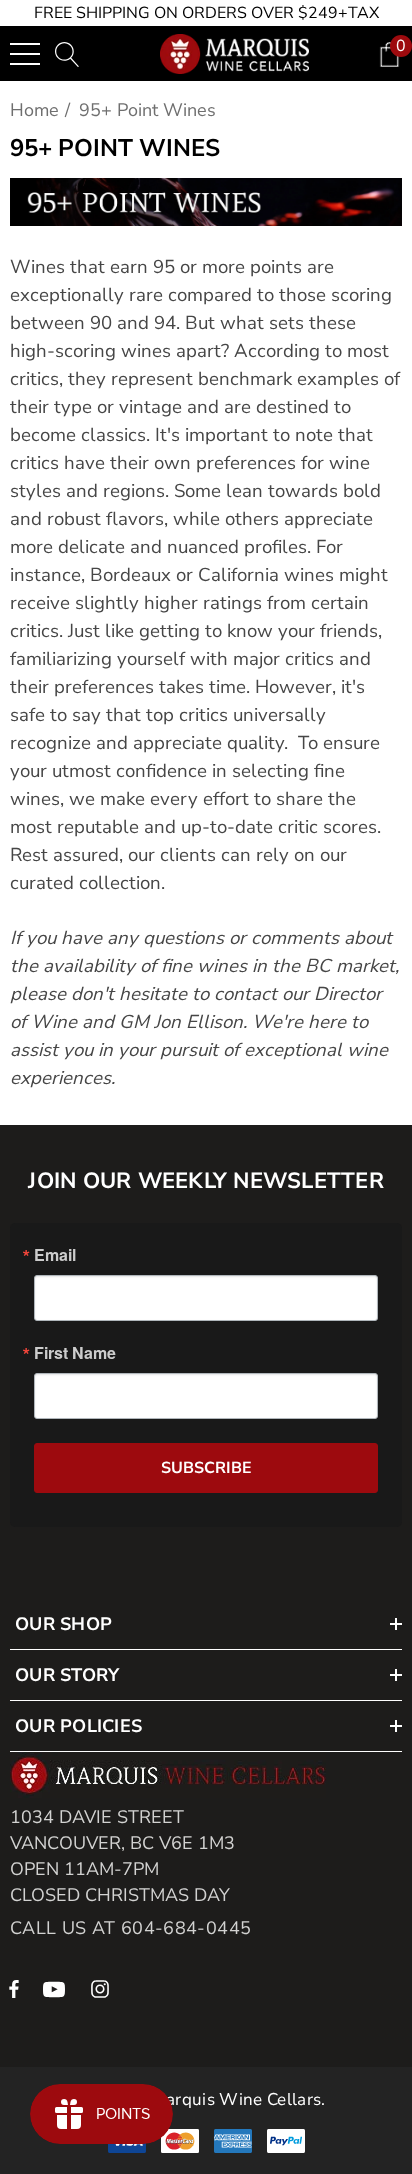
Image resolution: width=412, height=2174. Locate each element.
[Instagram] (103, 1988)
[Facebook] (14, 1988)
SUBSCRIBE (206, 1468)
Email (55, 1255)
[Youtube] (57, 1988)
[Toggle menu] (25, 54)
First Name (75, 1353)
